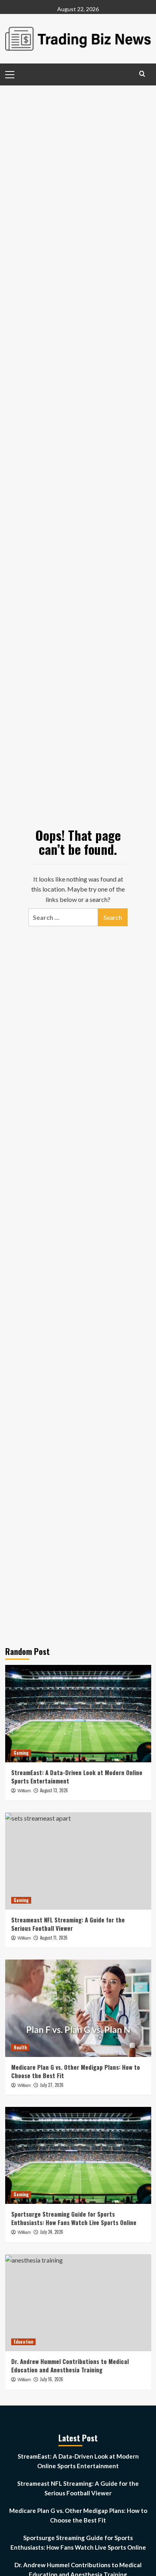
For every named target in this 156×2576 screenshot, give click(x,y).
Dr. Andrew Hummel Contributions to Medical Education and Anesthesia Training (70, 2365)
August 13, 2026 (54, 1790)
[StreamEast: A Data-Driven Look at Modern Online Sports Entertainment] (78, 1713)
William (24, 1791)
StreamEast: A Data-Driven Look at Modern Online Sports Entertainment (77, 1776)
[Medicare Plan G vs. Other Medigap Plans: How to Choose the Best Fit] (78, 2008)
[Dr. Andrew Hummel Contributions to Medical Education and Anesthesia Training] (78, 2303)
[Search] (142, 74)
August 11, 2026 (54, 1938)
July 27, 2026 (52, 2085)
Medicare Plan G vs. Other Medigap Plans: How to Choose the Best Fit (76, 2071)
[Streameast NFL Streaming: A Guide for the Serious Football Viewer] (78, 1861)
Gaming (21, 1753)
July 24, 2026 (52, 2232)
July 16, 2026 (52, 2379)
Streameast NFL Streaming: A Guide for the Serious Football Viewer (68, 1924)
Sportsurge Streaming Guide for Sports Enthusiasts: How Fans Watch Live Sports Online (74, 2218)
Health (20, 2047)
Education (23, 2342)
